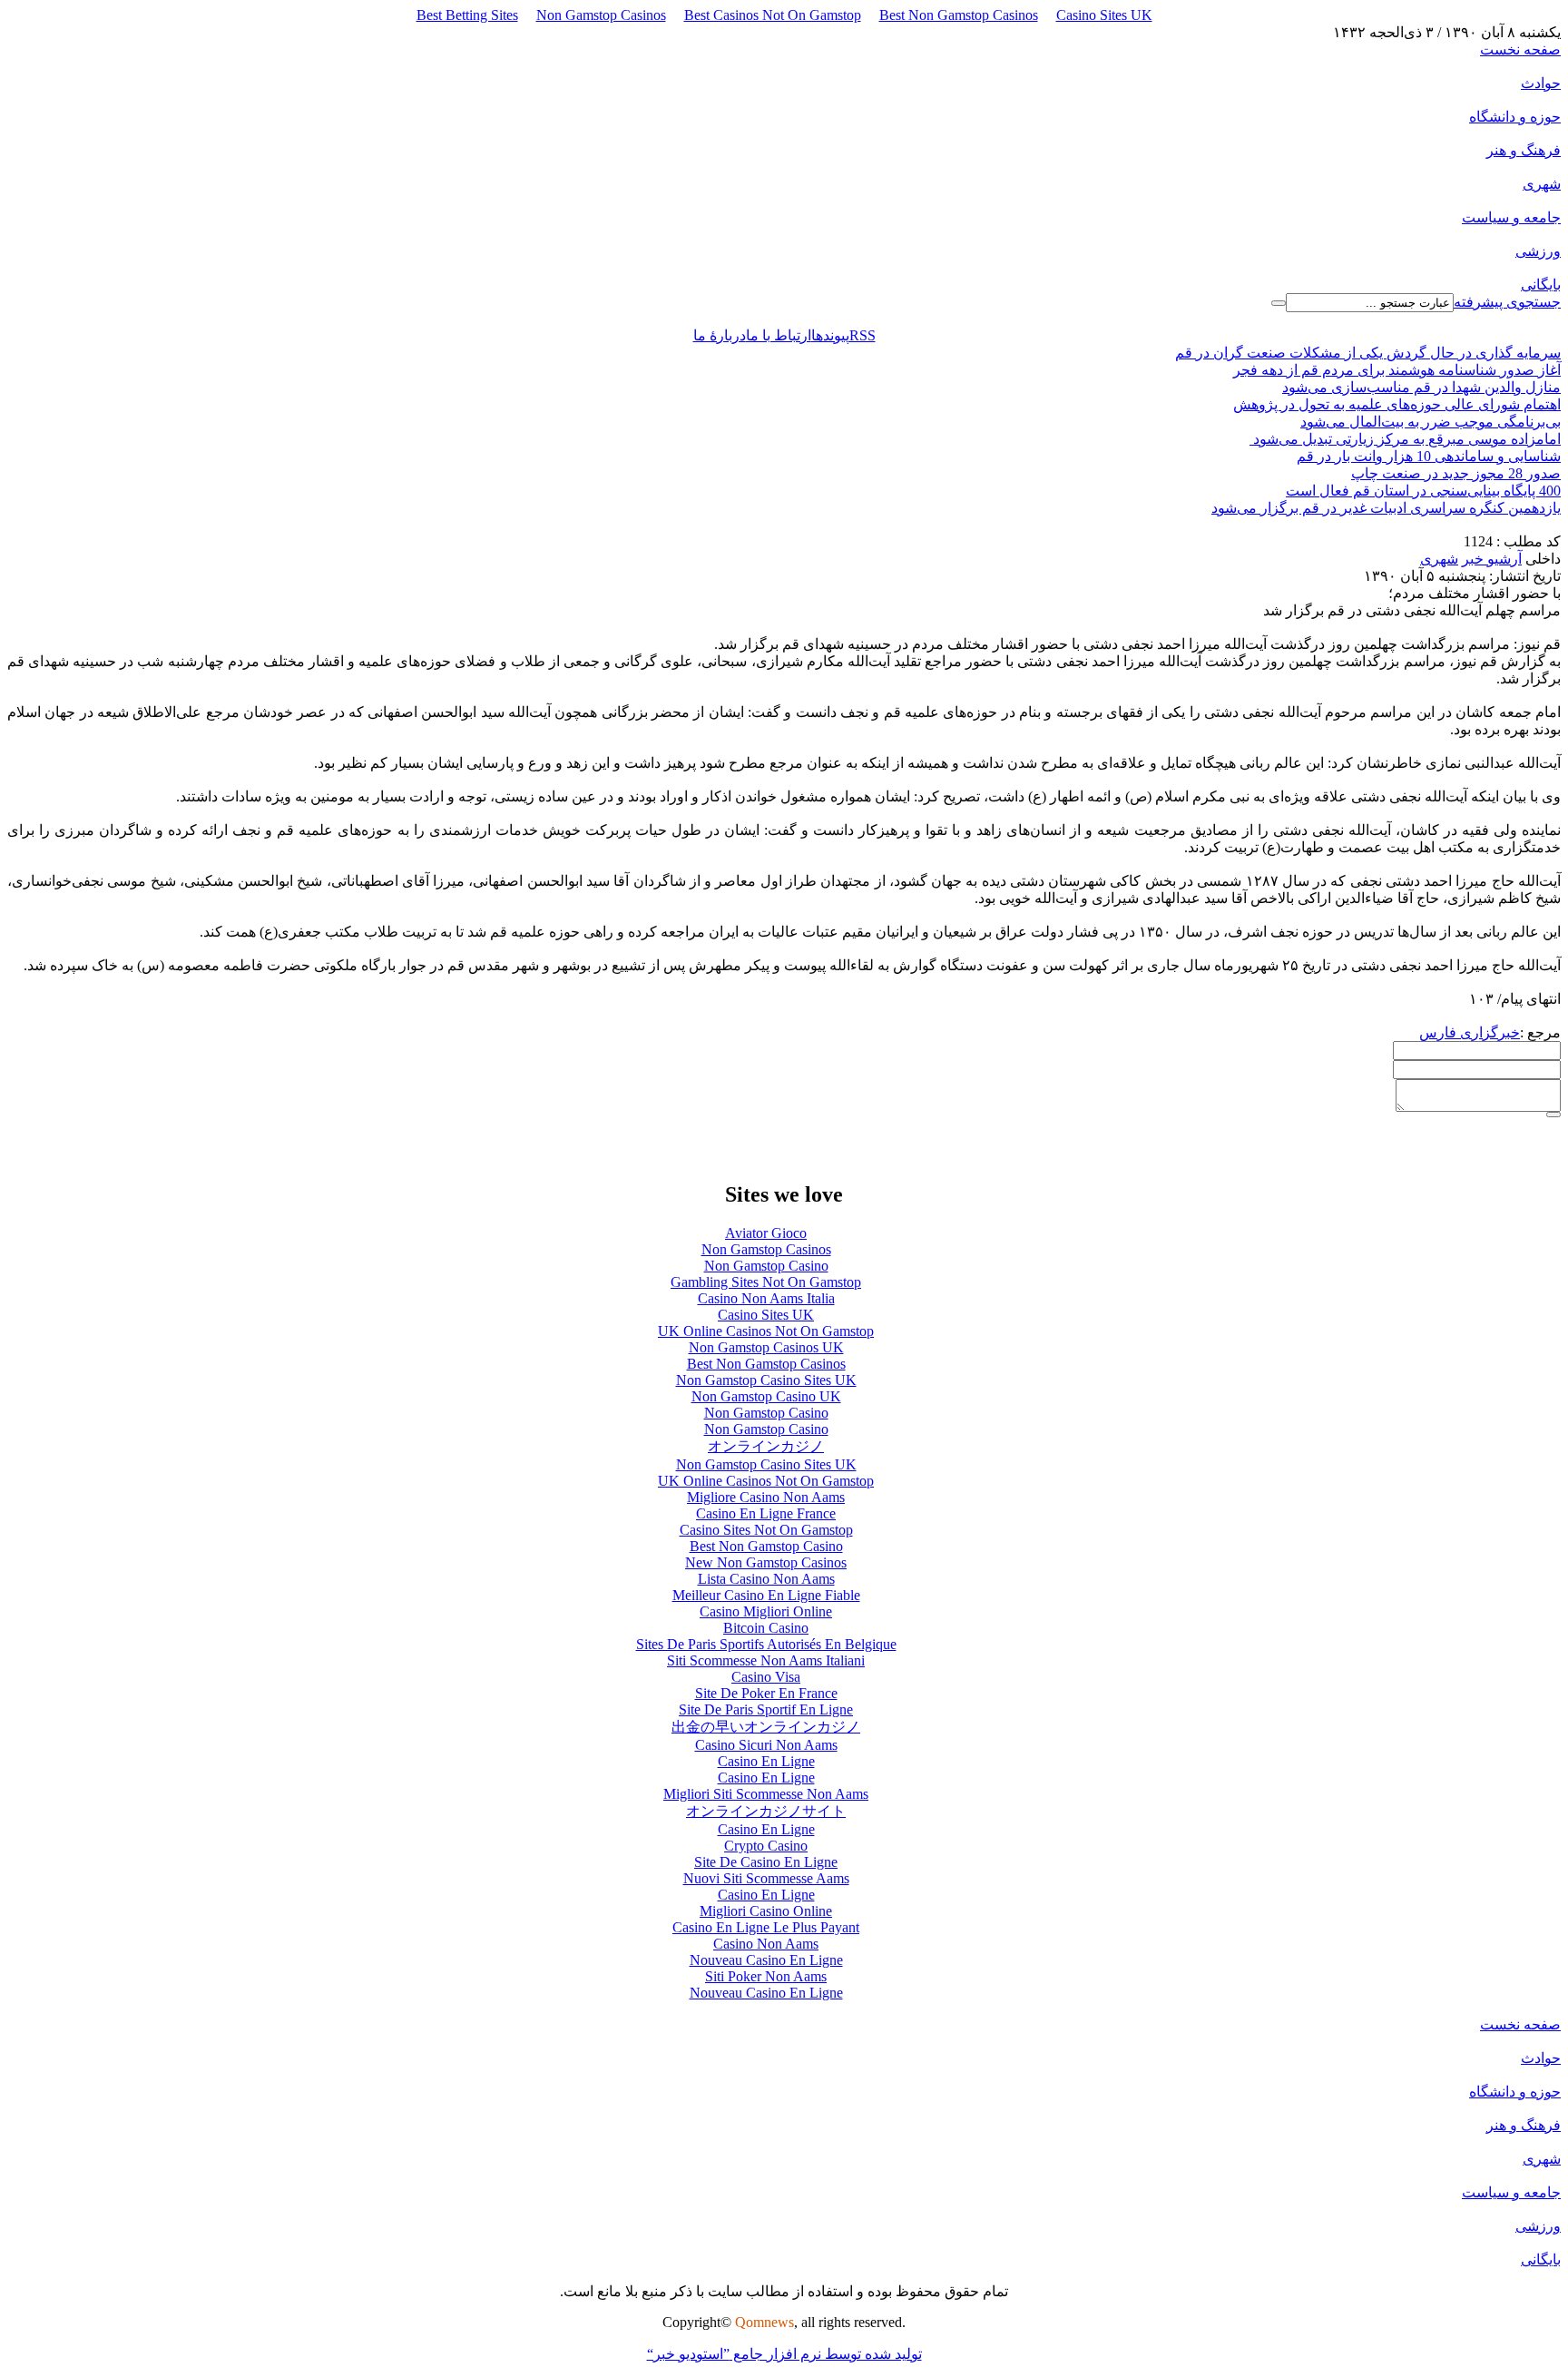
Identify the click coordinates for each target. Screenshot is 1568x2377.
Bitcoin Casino (766, 1628)
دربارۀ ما (720, 335)
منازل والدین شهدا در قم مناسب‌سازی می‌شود (1421, 387)
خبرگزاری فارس (1470, 1032)
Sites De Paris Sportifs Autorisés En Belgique (766, 1644)
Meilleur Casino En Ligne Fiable (766, 1595)
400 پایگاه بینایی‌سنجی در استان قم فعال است (1423, 491)
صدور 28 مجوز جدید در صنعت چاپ (1456, 473)
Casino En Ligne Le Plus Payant (766, 1927)
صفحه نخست (1520, 49)
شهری (1542, 184)
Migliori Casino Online (766, 1911)
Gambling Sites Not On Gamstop (766, 1282)
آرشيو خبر (1492, 559)
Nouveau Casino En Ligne (766, 1960)
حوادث (1541, 83)
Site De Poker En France (766, 1693)
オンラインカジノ (766, 1446)
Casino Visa (766, 1677)
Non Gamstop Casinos (601, 15)
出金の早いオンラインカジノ (766, 1727)
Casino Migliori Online (766, 1611)
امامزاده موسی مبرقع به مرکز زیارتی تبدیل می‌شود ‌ (1405, 439)
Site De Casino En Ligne (766, 1862)
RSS (862, 335)
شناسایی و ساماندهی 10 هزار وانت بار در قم (1429, 456)
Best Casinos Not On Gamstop (773, 15)
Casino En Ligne (766, 1761)
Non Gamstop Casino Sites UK (766, 1380)
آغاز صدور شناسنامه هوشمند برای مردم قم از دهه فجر (1397, 370)
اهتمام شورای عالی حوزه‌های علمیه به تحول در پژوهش (1397, 404)
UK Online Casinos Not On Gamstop (766, 1331)
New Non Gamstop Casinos (766, 1562)
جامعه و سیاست (1511, 217)
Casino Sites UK (1104, 15)
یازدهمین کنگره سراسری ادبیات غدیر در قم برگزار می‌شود (1386, 508)
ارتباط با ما (779, 335)
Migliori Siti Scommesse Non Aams (766, 1794)
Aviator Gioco (766, 1233)
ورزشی (1538, 251)
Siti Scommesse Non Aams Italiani (766, 1660)
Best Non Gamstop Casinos (959, 15)
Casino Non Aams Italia (766, 1298)
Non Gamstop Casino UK (766, 1396)
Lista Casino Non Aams (766, 1579)
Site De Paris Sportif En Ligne (766, 1709)
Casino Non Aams (766, 1944)
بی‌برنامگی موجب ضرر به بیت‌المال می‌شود (1431, 422)
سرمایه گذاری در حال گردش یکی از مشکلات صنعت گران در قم (1368, 353)
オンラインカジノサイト (766, 1811)
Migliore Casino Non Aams (766, 1497)
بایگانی (1541, 285)
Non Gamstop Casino (766, 1266)
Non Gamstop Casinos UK (766, 1347)
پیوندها (830, 335)
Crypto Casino (766, 1846)
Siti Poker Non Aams (766, 1976)
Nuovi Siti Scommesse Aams (766, 1878)
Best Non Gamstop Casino (766, 1546)
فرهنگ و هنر (1524, 150)
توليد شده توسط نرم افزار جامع (784, 2354)
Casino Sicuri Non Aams (766, 1745)
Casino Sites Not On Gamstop (766, 1530)
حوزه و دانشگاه (1515, 117)
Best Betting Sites (467, 15)
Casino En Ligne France (766, 1513)
